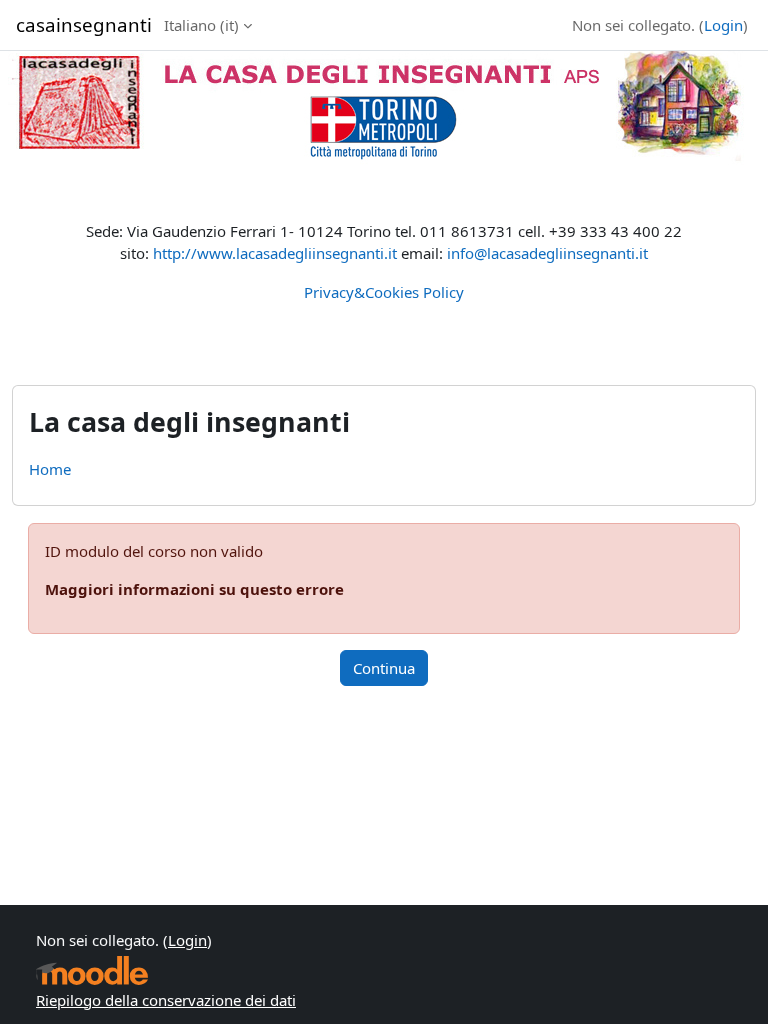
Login (723, 25)
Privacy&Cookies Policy (384, 292)
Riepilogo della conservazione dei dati (166, 1000)
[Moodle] (92, 970)
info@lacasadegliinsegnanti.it (547, 253)
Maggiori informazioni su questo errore (194, 589)
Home (50, 469)
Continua (384, 668)
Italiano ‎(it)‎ (201, 25)
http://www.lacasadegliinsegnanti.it (275, 253)
